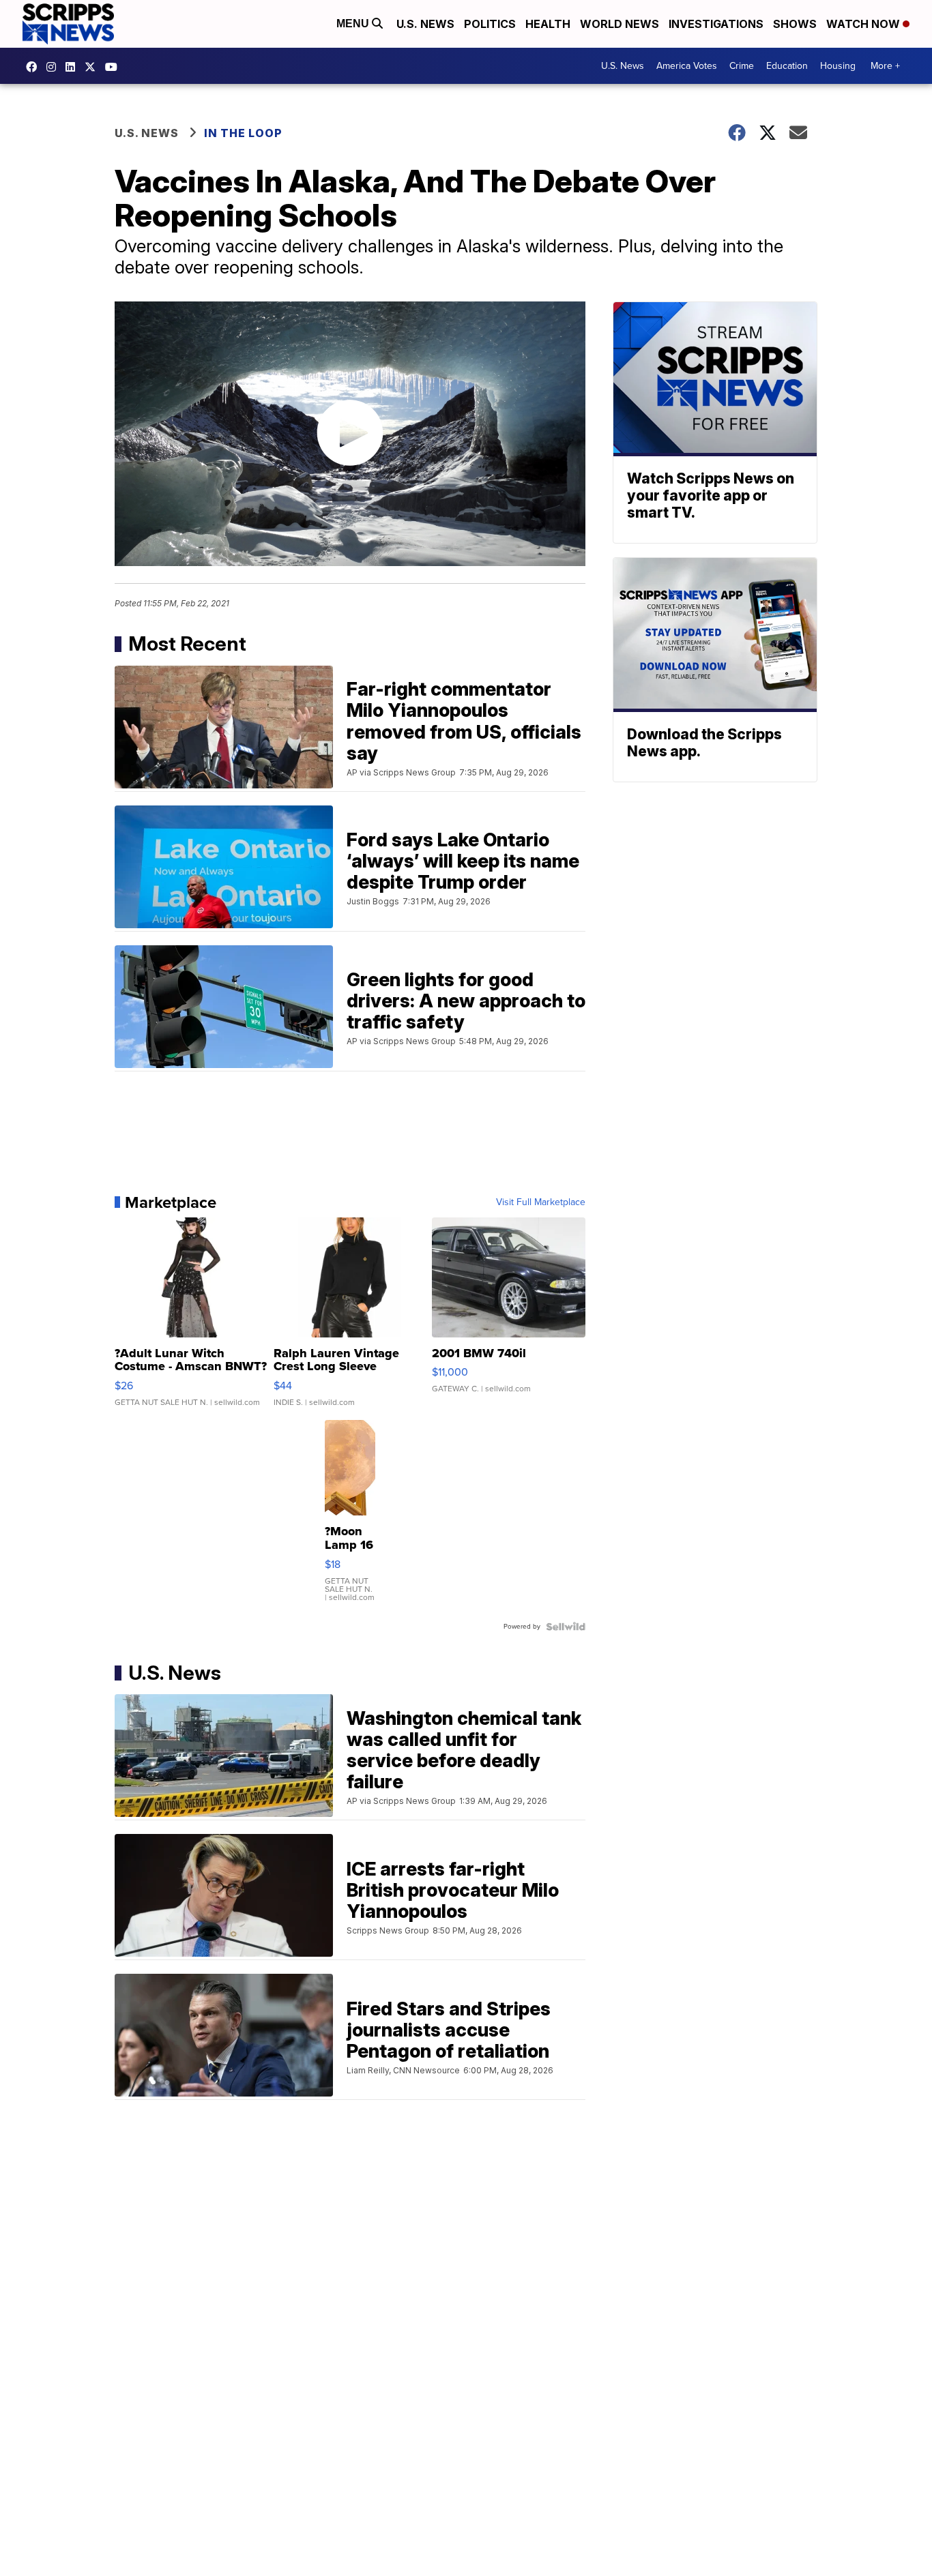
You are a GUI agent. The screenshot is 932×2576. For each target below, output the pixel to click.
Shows (795, 24)
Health (548, 24)
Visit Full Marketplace (541, 1202)
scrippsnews (35, 67)
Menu (354, 24)
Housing (838, 66)
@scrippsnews (115, 67)
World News (620, 24)
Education (787, 66)
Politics (490, 24)
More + (885, 66)
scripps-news (74, 67)
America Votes (687, 66)
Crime (742, 66)
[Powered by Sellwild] (566, 1627)
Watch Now (864, 24)
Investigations (716, 24)
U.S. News (425, 24)
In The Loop (243, 133)
